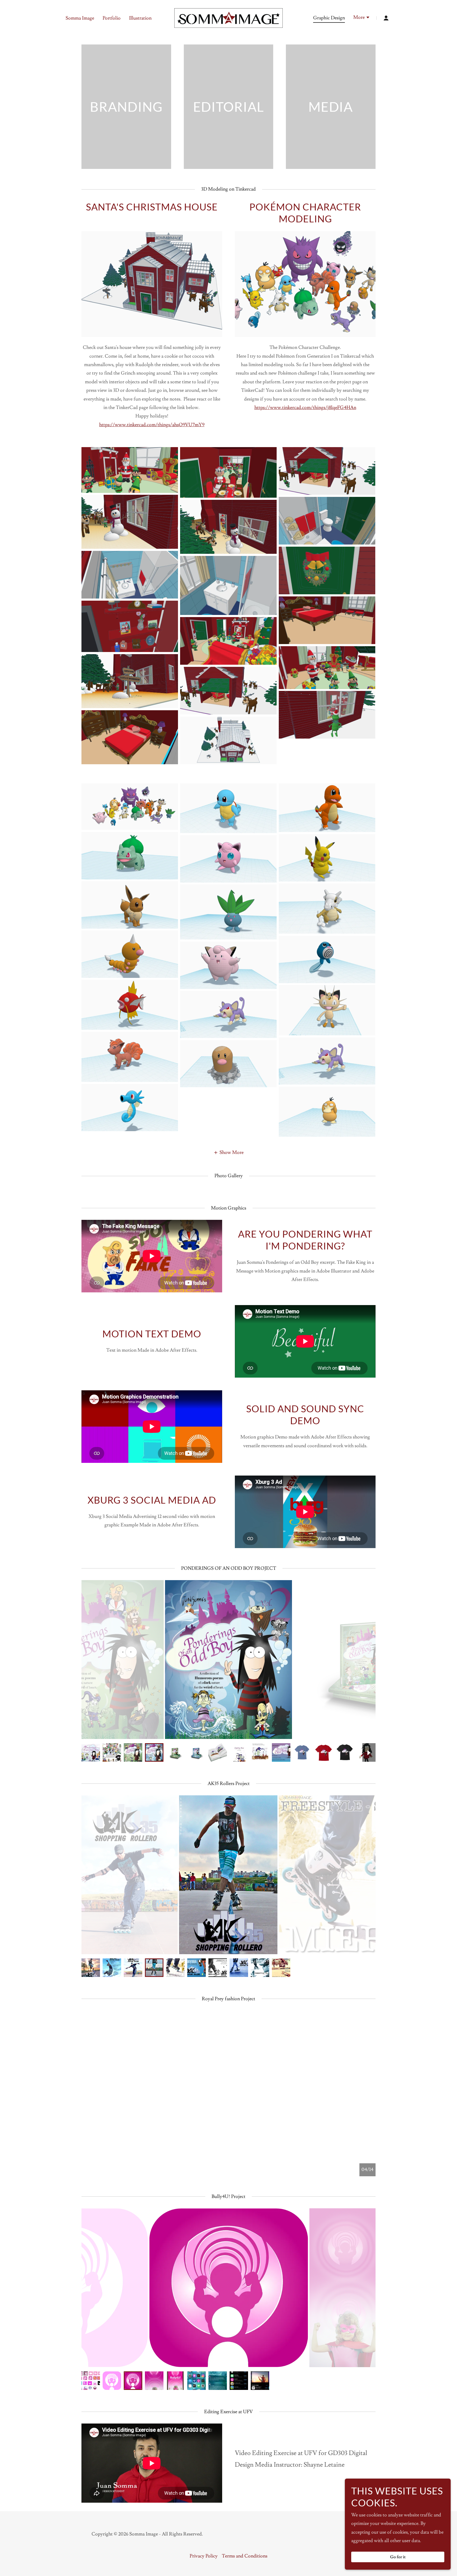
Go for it (398, 2557)
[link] (229, 17)
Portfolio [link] (112, 18)
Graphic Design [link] (329, 18)
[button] (362, 18)
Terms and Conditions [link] (245, 2556)
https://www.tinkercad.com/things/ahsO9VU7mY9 (152, 425)
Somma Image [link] (80, 18)
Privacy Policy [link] (204, 2556)
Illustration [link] (140, 18)
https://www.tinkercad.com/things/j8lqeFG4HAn (305, 408)
